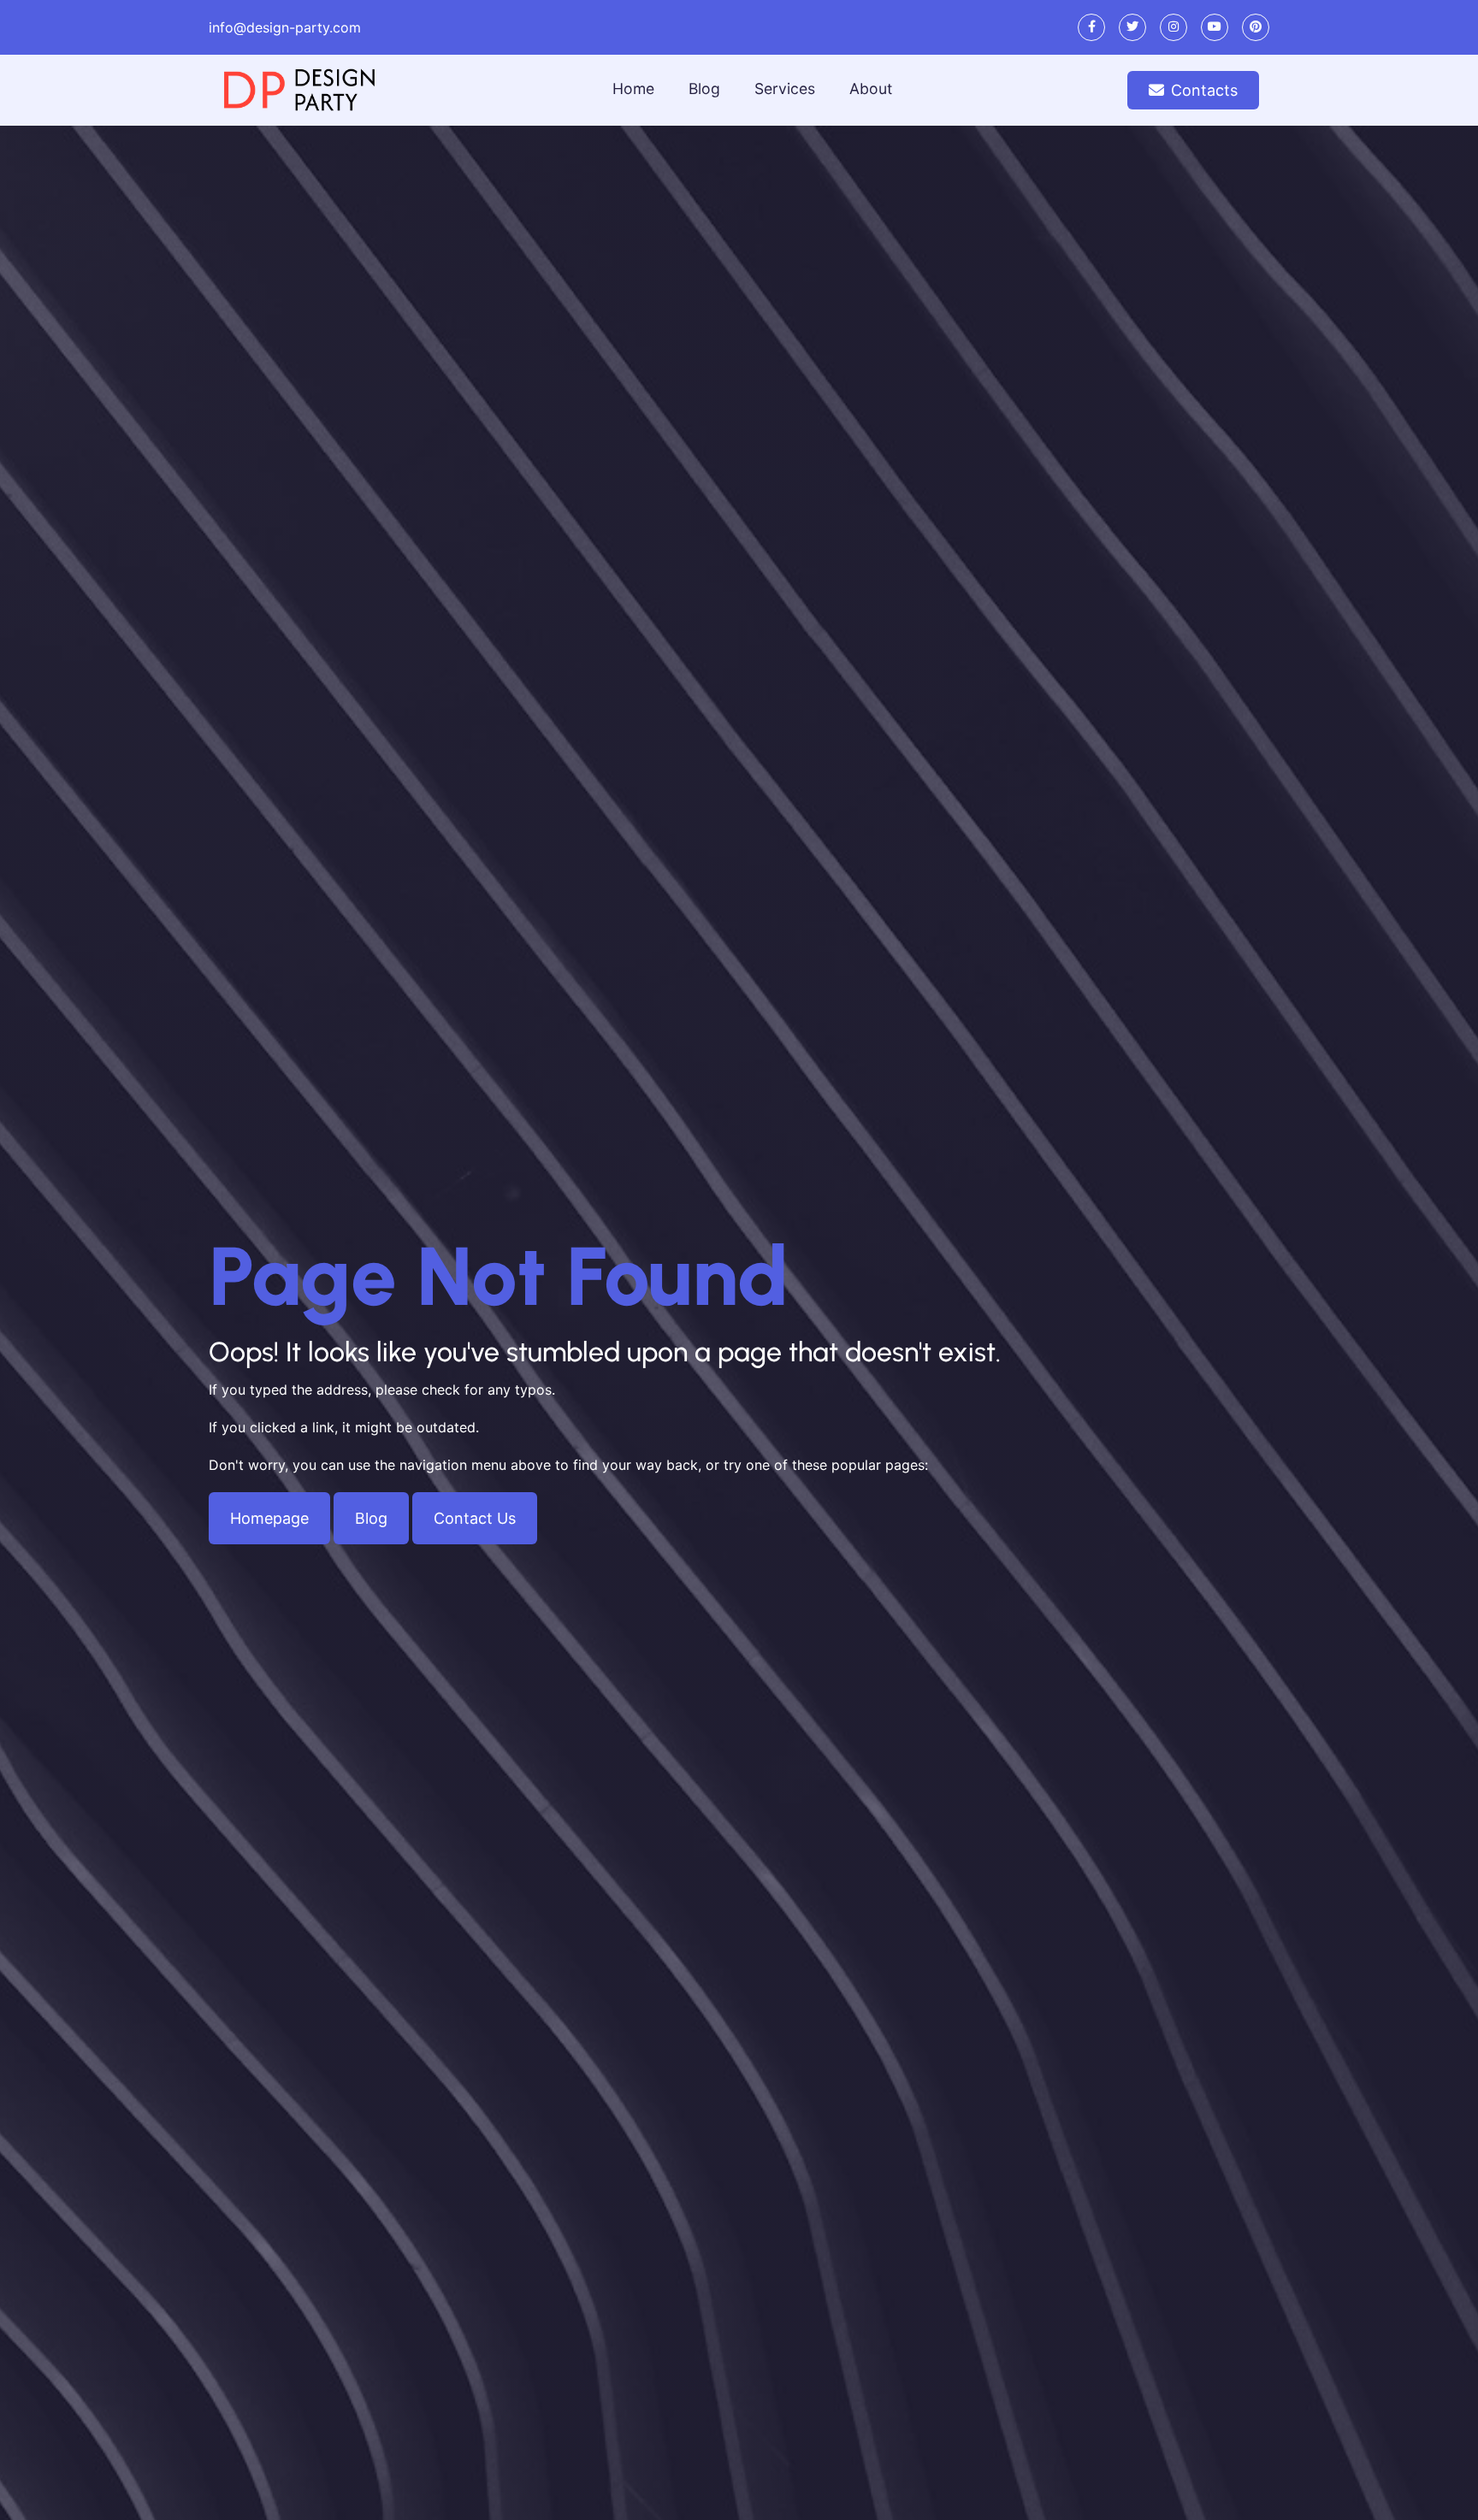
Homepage (269, 1518)
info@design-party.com (285, 27)
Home (633, 89)
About (871, 89)
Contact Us (475, 1518)
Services (785, 89)
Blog (704, 89)
